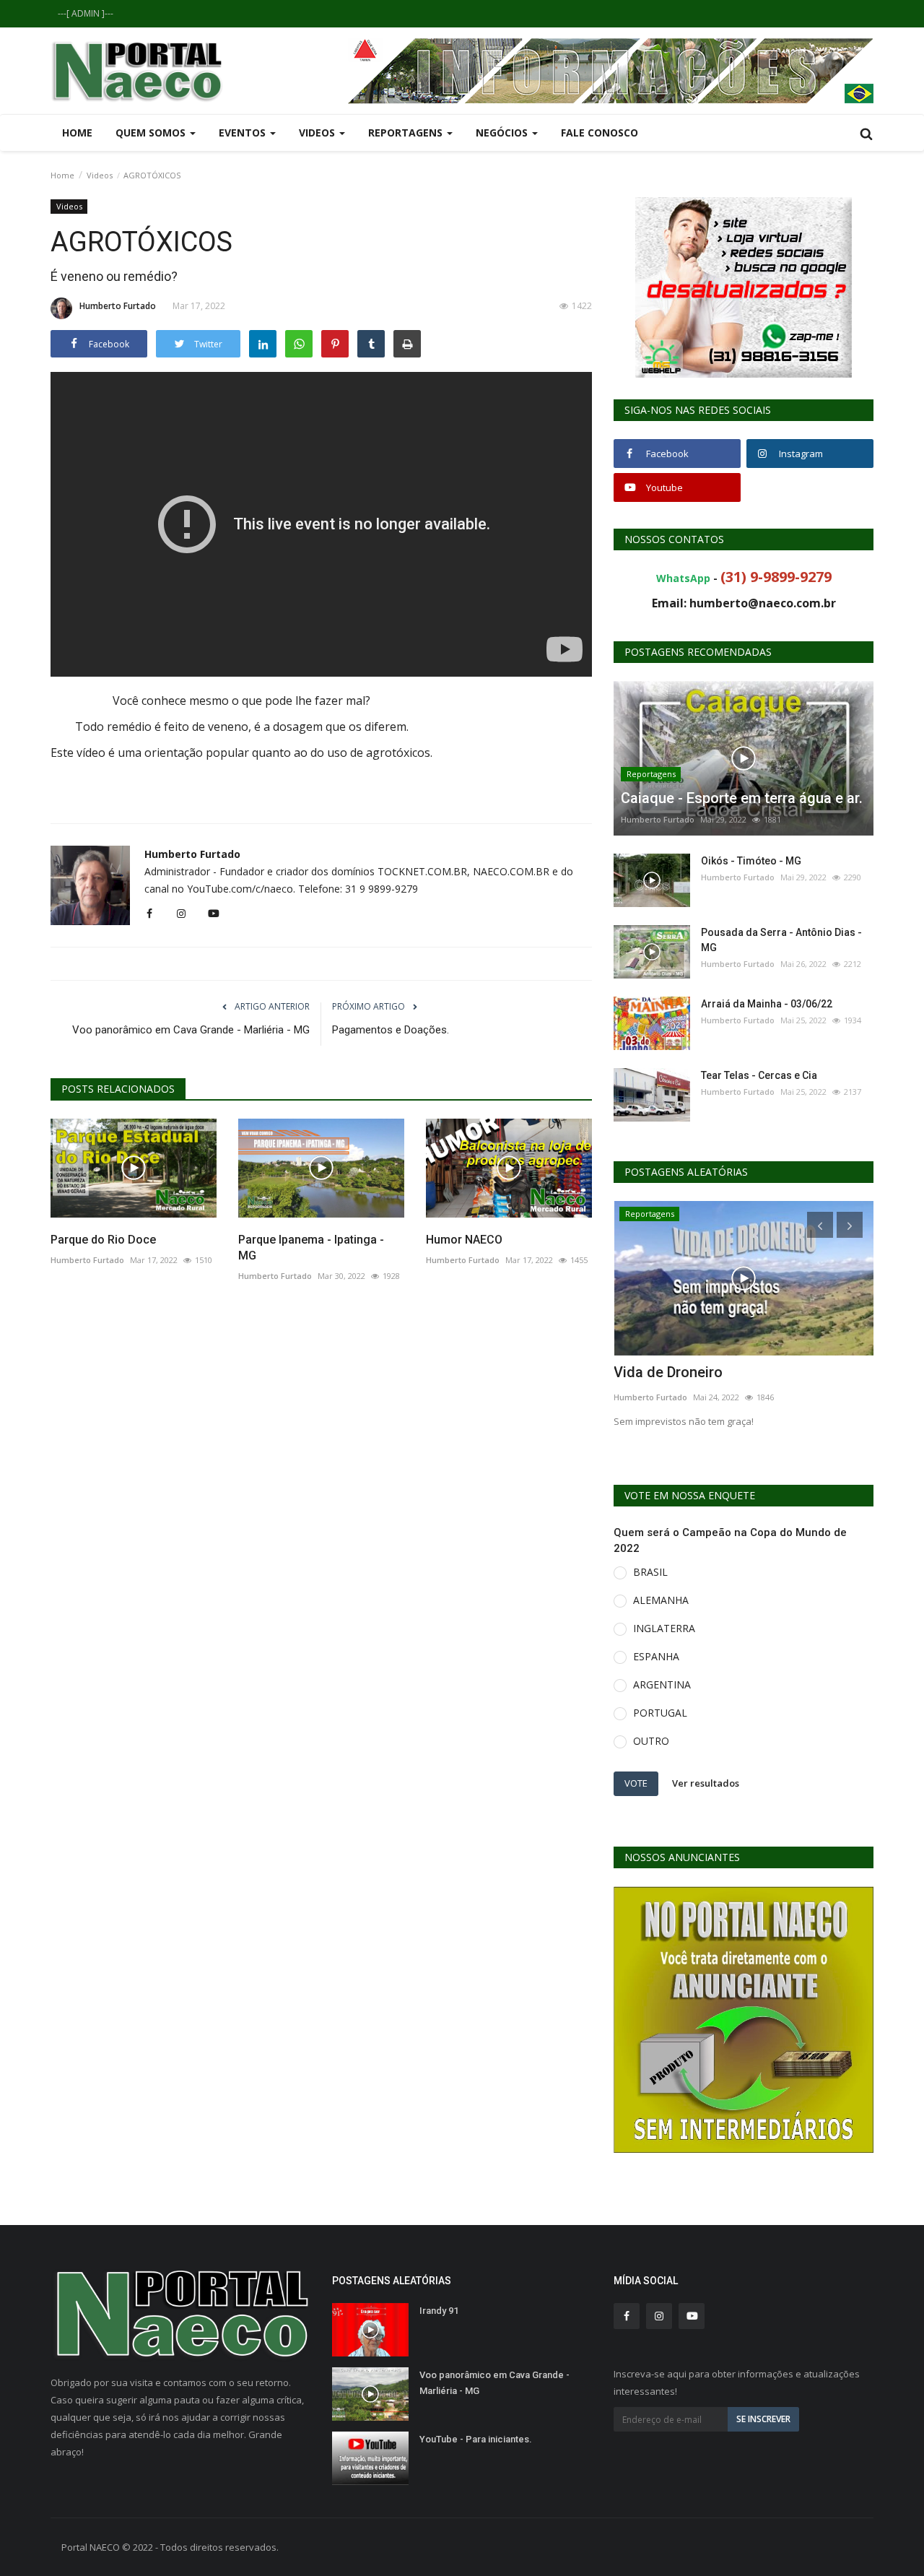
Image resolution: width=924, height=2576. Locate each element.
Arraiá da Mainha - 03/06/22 (767, 1004)
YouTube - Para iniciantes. (476, 2439)
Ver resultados (706, 1783)
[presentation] (820, 1225)
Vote (636, 1783)
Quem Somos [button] (152, 133)
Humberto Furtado (118, 306)
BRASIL (650, 1572)
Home (77, 133)
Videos (100, 175)
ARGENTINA (662, 1684)
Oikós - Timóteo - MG (751, 861)
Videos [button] (318, 133)
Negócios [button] (503, 133)
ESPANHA (656, 1656)
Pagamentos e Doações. (391, 1030)
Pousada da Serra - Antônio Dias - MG (781, 940)
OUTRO (651, 1741)
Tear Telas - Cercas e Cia (759, 1075)
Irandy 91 (439, 2311)
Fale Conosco (600, 133)
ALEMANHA (661, 1600)
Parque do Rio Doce (103, 1240)
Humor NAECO (464, 1240)
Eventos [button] (244, 133)
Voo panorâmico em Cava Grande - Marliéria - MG (191, 1030)
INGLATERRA (664, 1628)
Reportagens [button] (407, 133)
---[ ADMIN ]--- (86, 13)
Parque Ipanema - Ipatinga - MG (311, 1248)
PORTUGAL (660, 1713)
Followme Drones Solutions (703, 1372)
